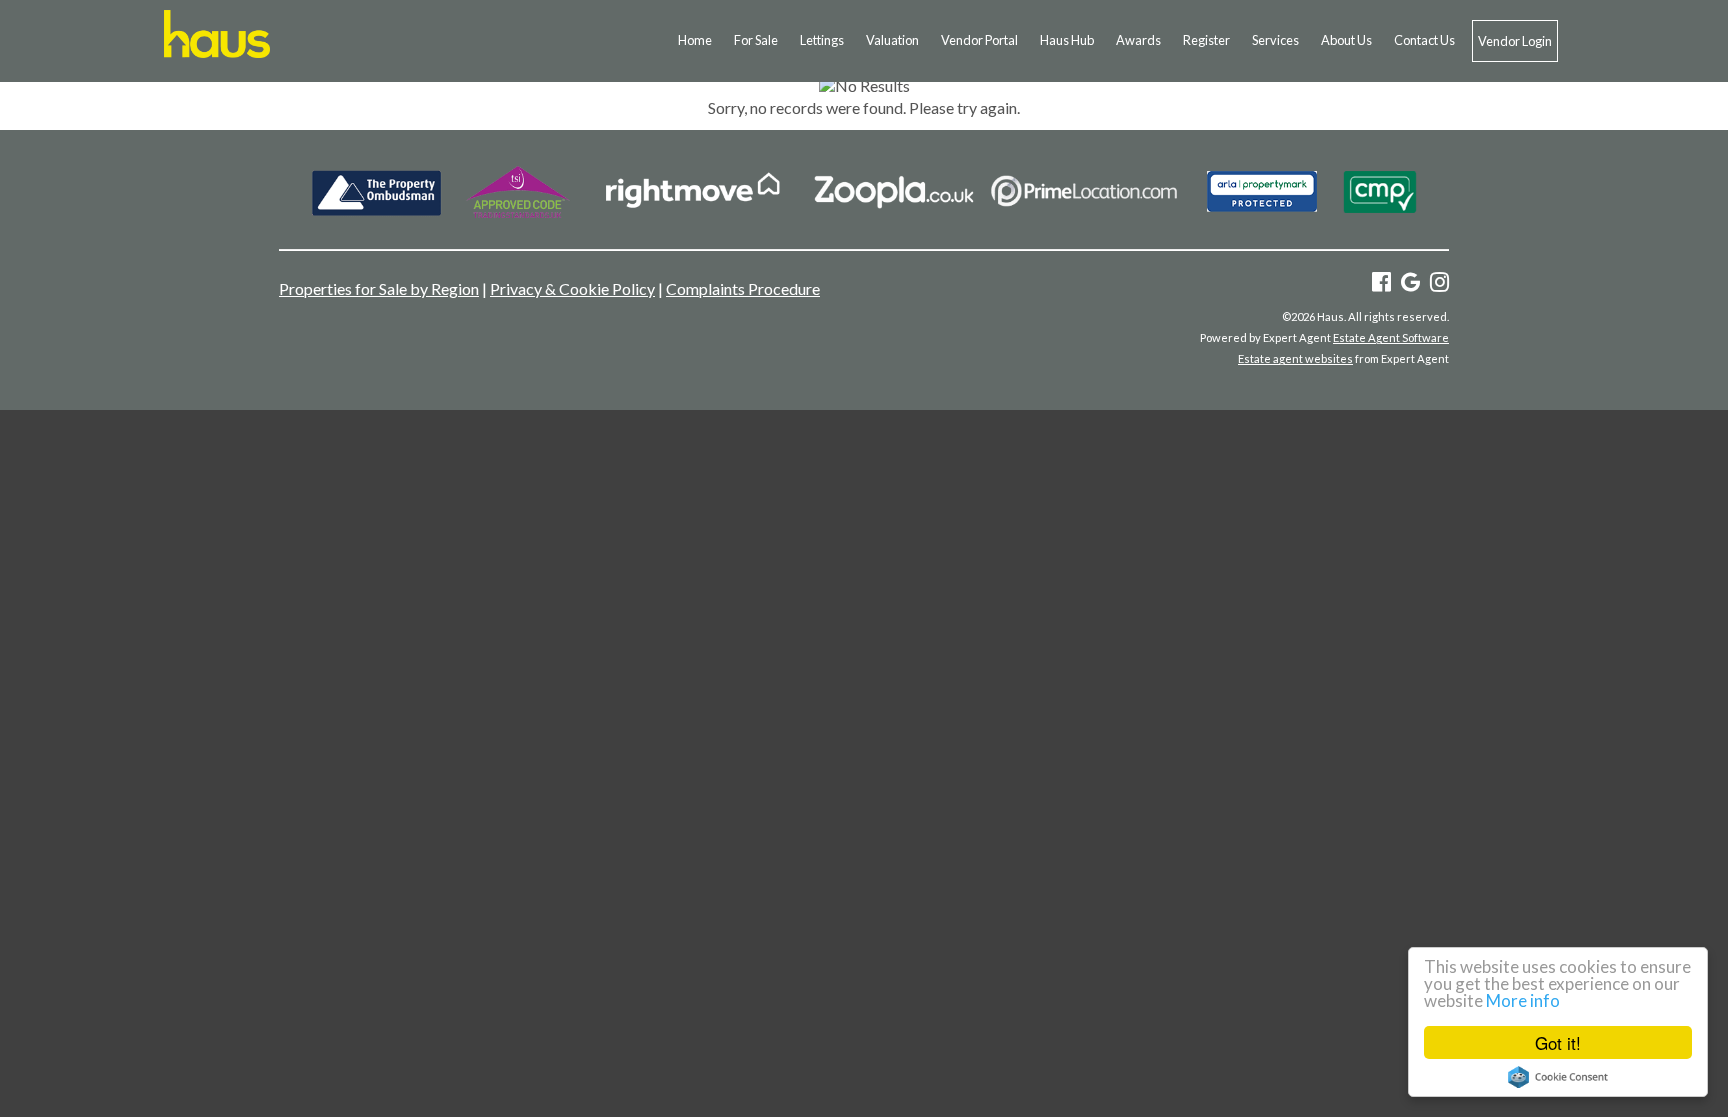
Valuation (892, 40)
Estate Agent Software (1391, 337)
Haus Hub (1067, 40)
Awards (1138, 40)
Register (1206, 40)
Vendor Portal (979, 40)
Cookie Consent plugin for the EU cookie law (1558, 1077)
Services (1275, 40)
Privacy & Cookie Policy (572, 288)
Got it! (1558, 1042)
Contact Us (1424, 40)
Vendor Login (1515, 41)
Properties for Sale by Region (379, 288)
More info (1523, 1000)
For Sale (756, 40)
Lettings (822, 40)
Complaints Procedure (743, 288)
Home (695, 40)
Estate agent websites (1295, 358)
